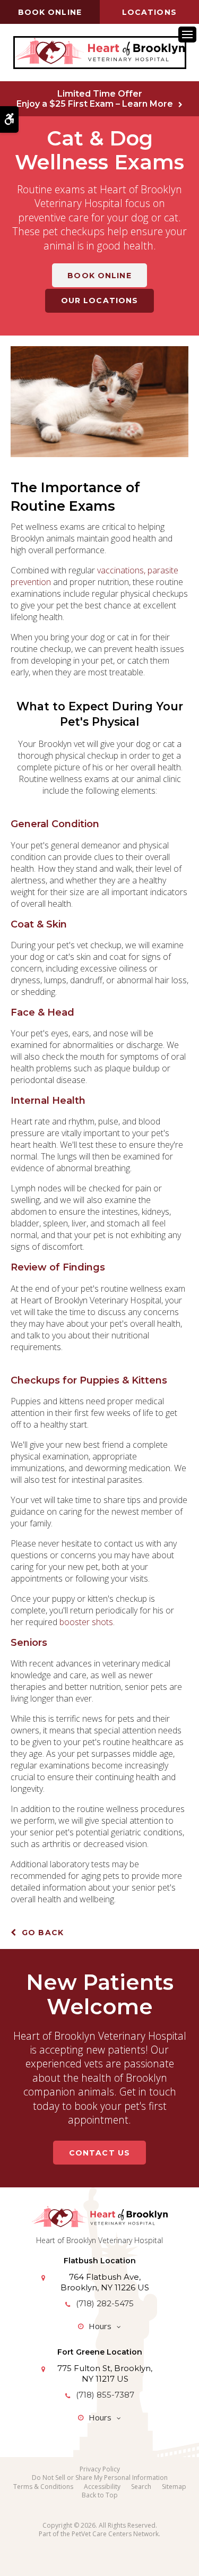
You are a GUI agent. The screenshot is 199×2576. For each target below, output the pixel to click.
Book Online (99, 276)
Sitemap (174, 2487)
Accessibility (102, 2487)
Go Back (43, 1933)
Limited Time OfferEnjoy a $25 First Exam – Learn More (95, 99)
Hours (100, 2326)
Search (141, 2487)
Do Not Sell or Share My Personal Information (100, 2478)
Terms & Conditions (43, 2487)
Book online (50, 12)
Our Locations (100, 300)
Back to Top (100, 2495)
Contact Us (99, 2153)
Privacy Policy (100, 2469)
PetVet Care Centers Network (115, 2534)
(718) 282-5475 (105, 2303)
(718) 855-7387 (105, 2395)
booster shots (86, 1622)
